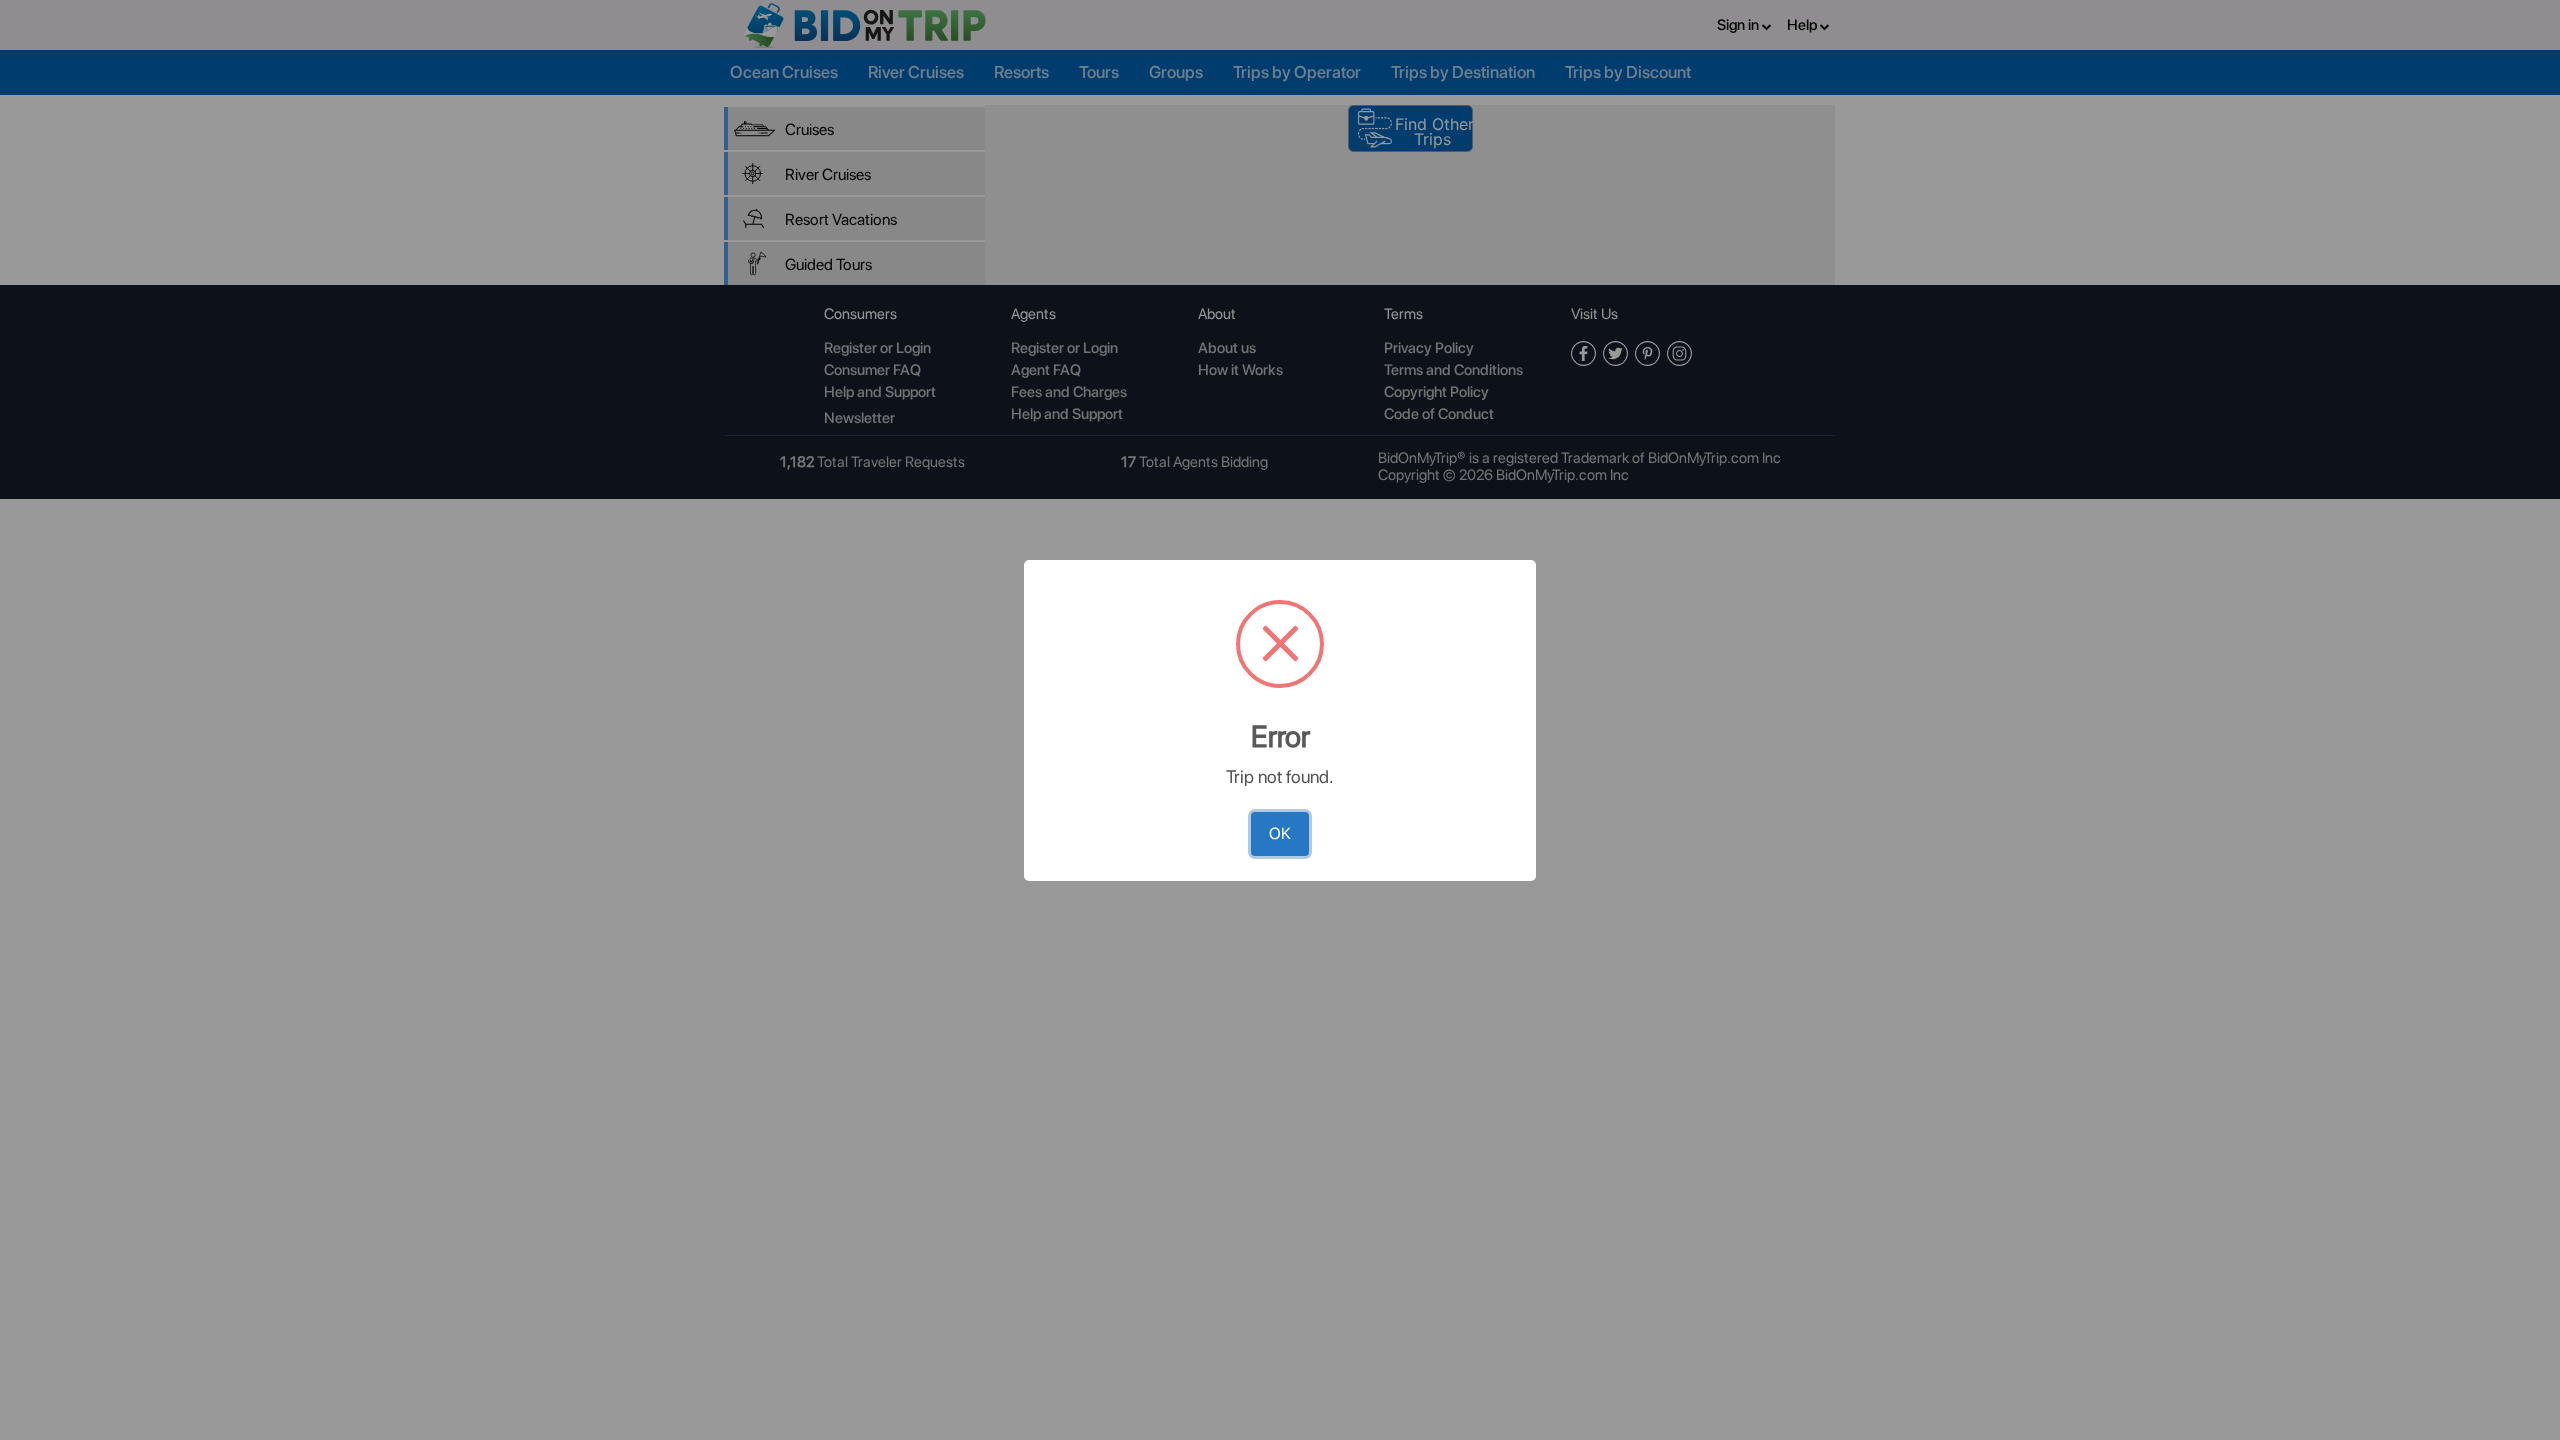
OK (1280, 833)
